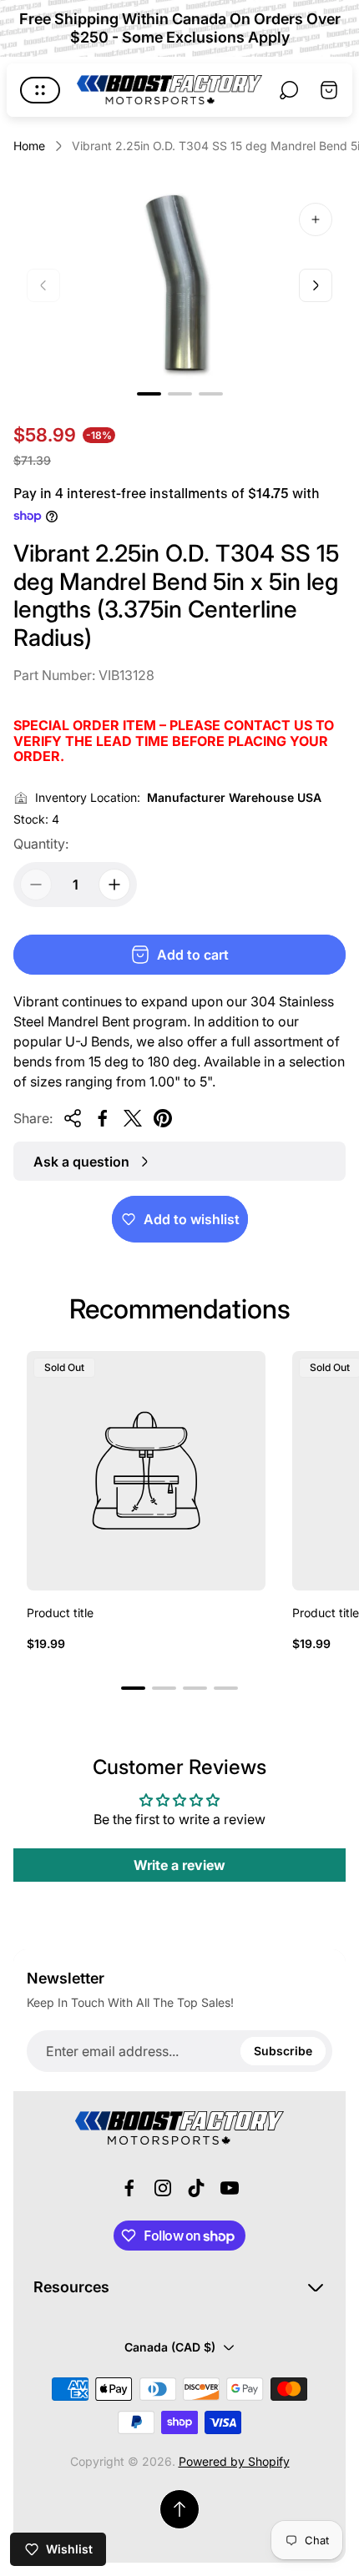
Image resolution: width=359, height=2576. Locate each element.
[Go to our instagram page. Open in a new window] (163, 2188)
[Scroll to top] (179, 2509)
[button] (149, 394)
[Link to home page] (179, 2128)
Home (29, 146)
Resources (71, 2287)
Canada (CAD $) (170, 2347)
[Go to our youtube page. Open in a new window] (230, 2188)
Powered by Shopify (234, 2461)
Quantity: (41, 844)
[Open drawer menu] (40, 90)
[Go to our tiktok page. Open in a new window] (196, 2188)
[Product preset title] (146, 1470)
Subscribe (283, 2051)
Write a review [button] (179, 1865)
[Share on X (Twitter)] (133, 1118)
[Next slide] (316, 285)
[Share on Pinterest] (163, 1118)
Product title (60, 1613)
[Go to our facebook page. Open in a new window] (129, 2188)
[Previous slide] (43, 285)
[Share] (73, 1118)
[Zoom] (316, 219)
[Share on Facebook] (103, 1118)
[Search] (289, 90)
